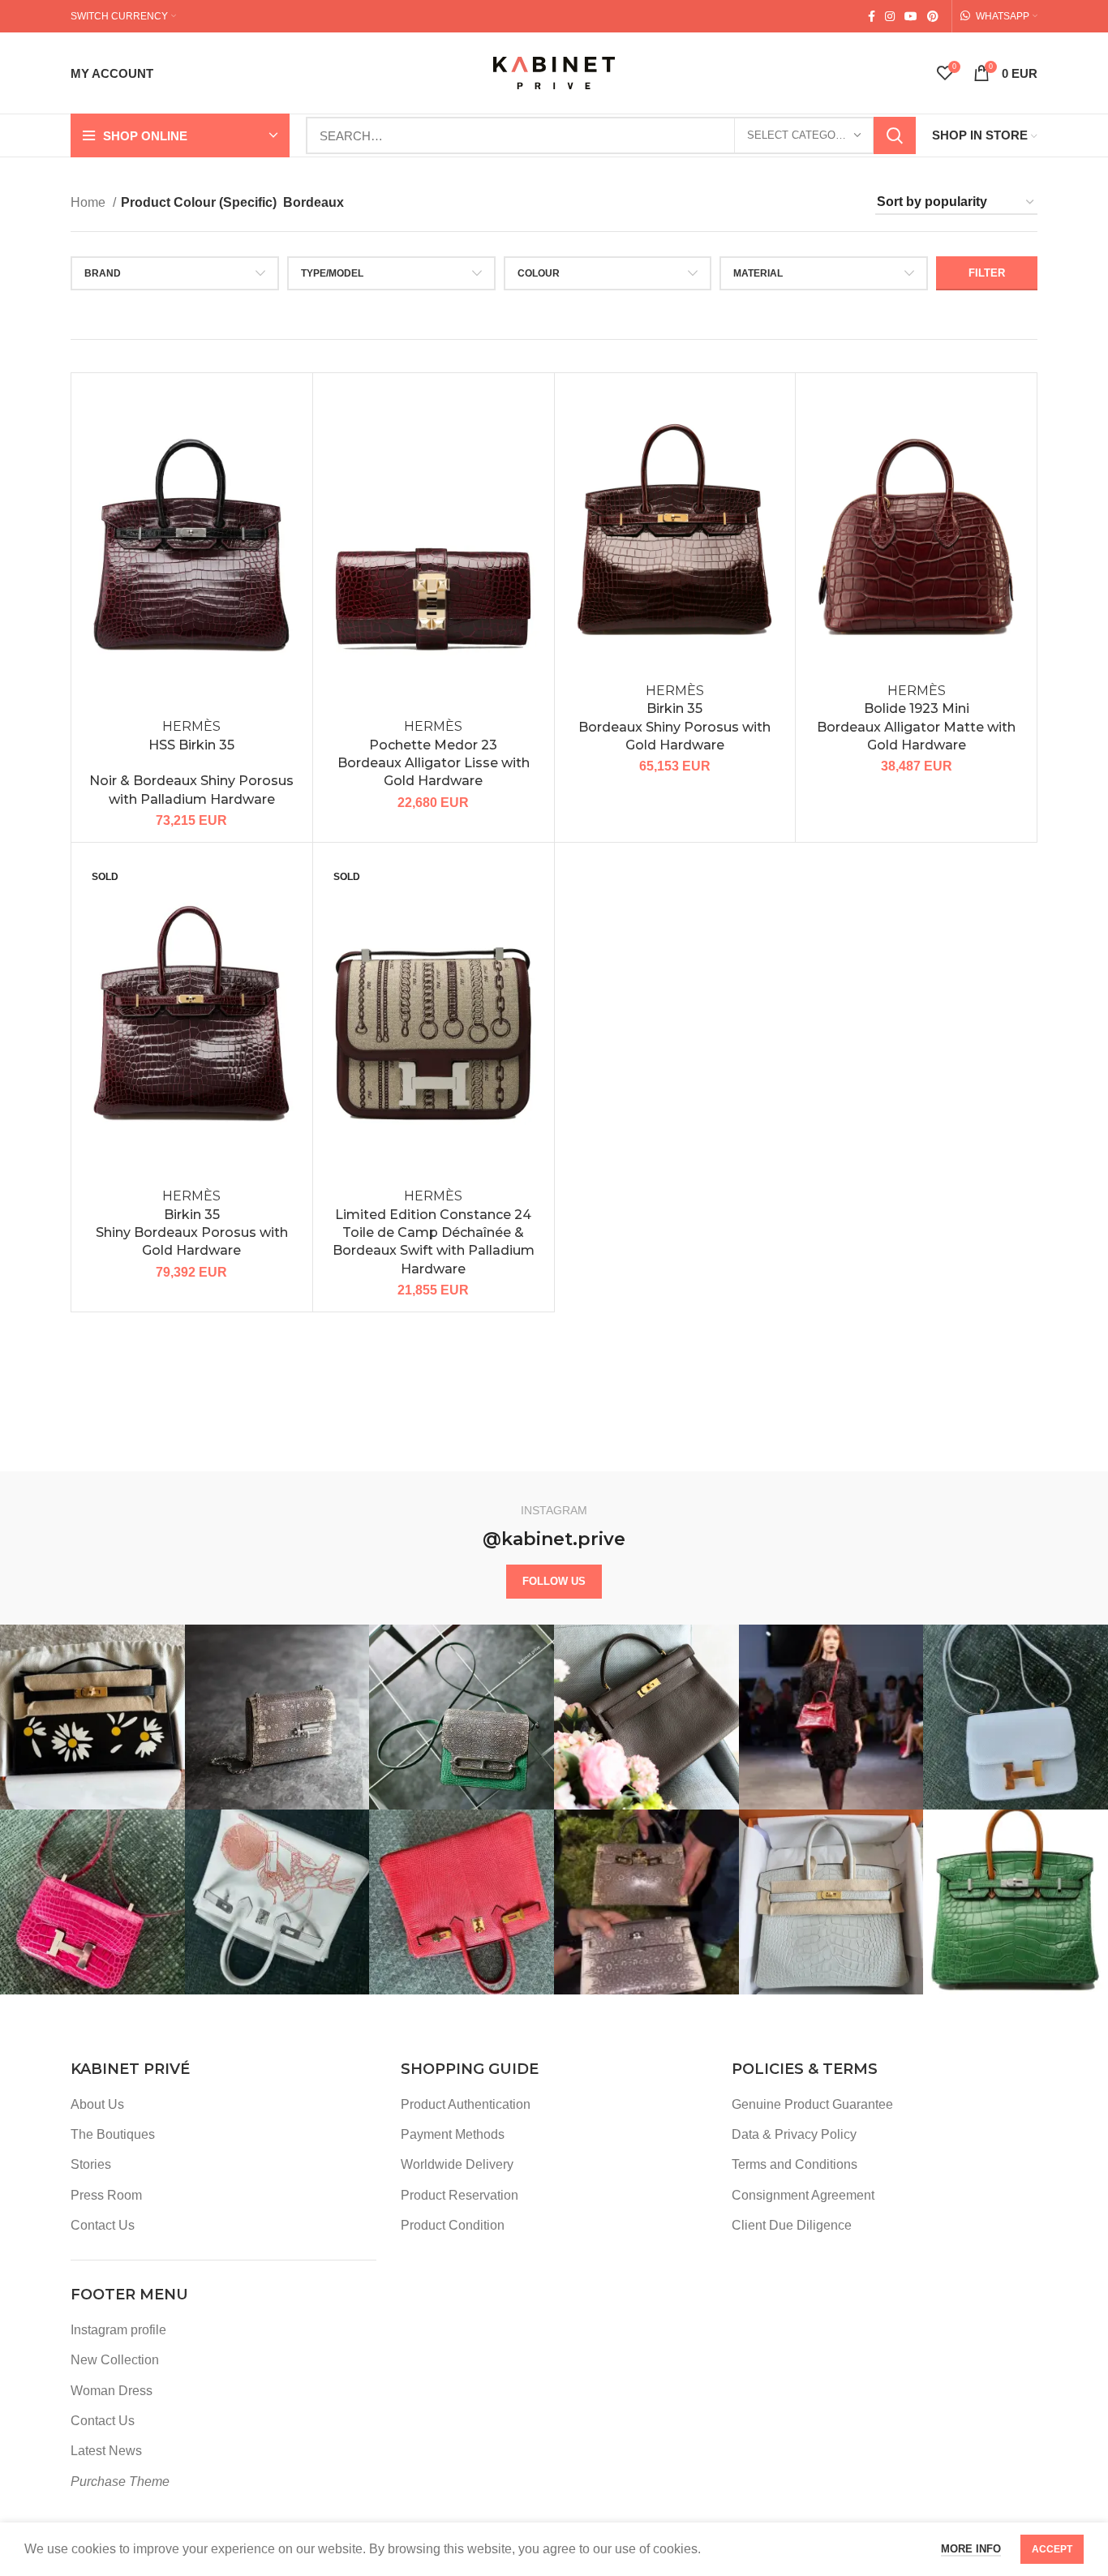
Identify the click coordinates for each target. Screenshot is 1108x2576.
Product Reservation (460, 2195)
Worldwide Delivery (457, 2164)
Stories (91, 2164)
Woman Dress (112, 2391)
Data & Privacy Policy (794, 2134)
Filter (987, 273)
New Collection (115, 2360)
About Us (97, 2104)
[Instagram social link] (890, 16)
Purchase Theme (120, 2482)
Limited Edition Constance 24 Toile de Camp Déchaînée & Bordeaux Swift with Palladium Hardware (434, 1232)
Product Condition (453, 2225)
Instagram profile (118, 2330)
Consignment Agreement (803, 2195)
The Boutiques (113, 2134)
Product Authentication (466, 2104)
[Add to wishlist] (288, 412)
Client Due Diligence (792, 2225)
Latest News (106, 2451)
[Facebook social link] (872, 16)
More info (971, 2549)
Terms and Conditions (794, 2164)
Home (90, 202)
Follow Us (554, 1581)
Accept (1052, 2549)
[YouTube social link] (911, 16)
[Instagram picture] (92, 1717)
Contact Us (103, 2225)
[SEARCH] (895, 135)
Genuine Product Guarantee (812, 2104)
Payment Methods (453, 2134)
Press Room (106, 2195)
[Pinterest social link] (933, 16)
